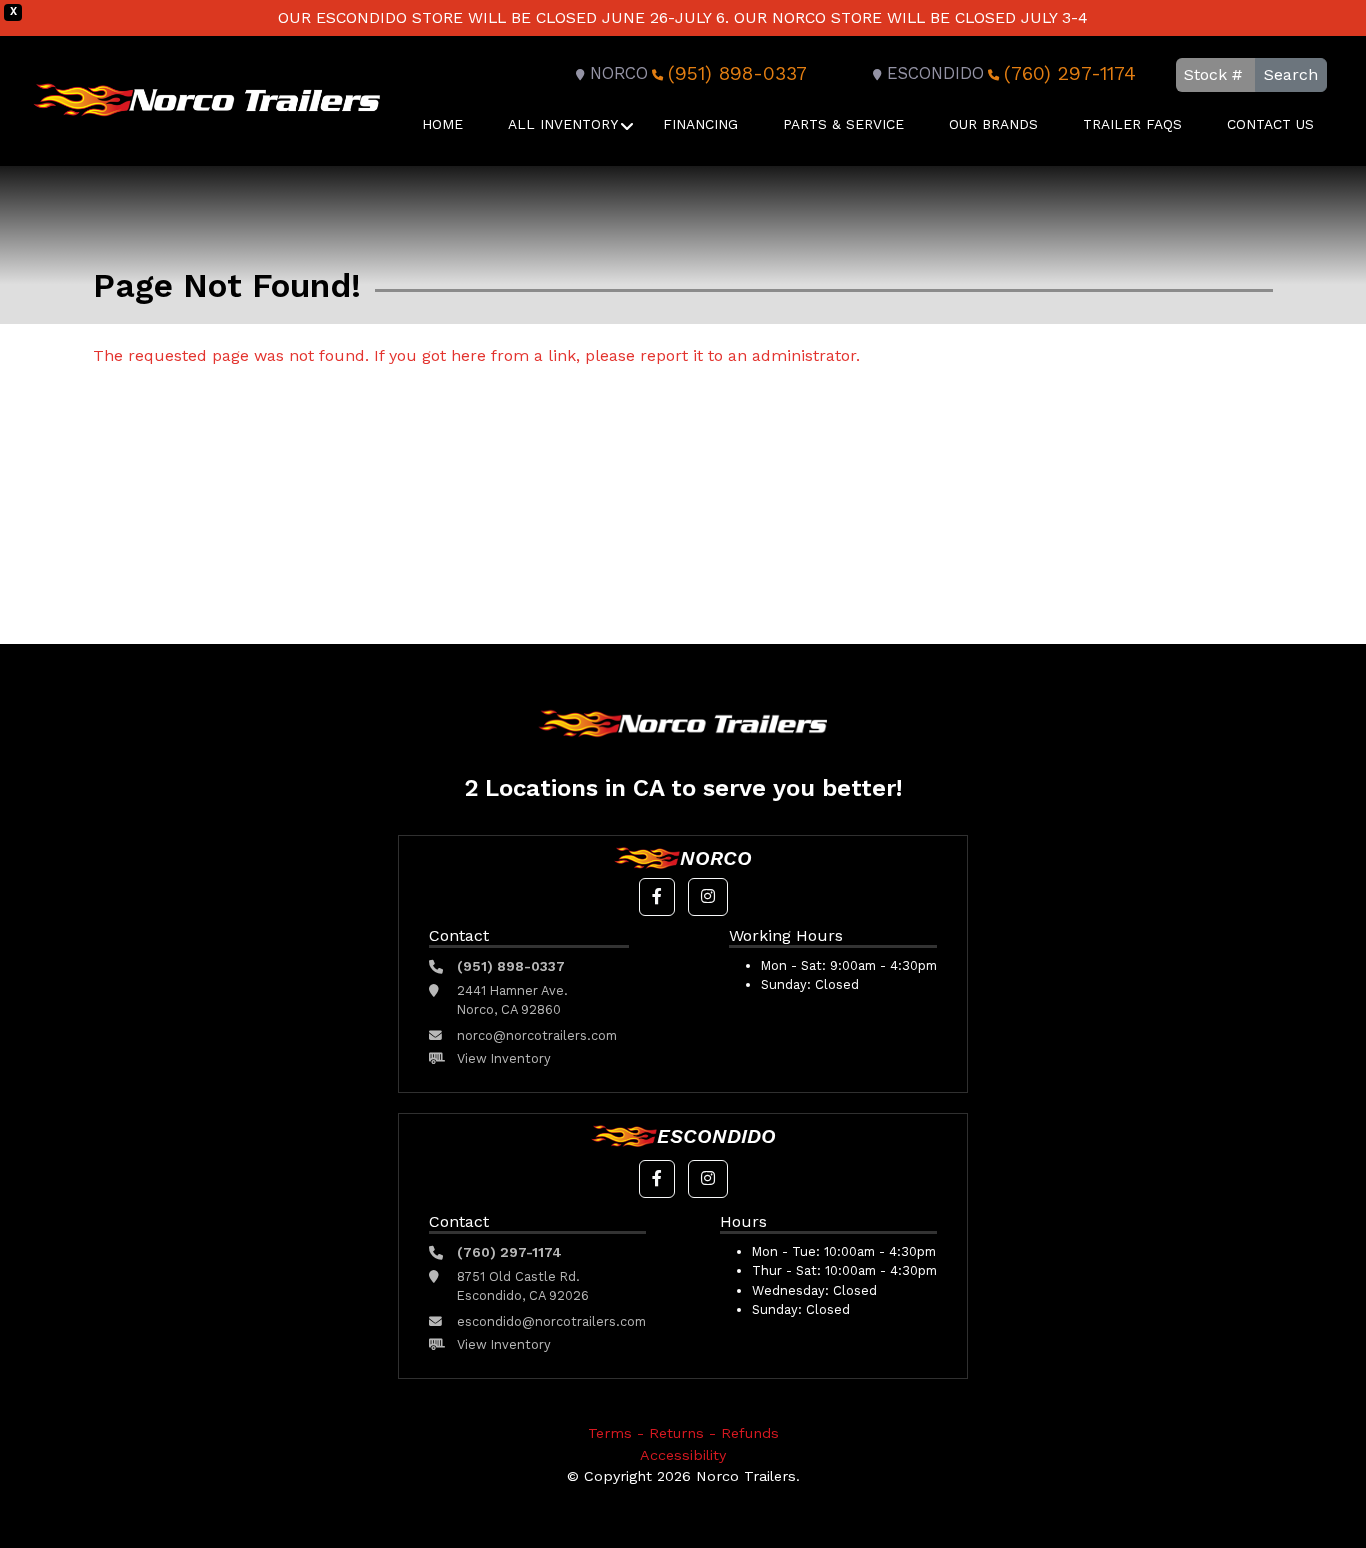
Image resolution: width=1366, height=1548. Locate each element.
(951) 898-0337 (737, 73)
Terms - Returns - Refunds (683, 1433)
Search (1291, 74)
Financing (700, 124)
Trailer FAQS (1132, 124)
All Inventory (563, 124)
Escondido (935, 73)
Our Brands (993, 124)
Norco (619, 73)
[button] (657, 897)
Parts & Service (843, 124)
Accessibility (683, 1455)
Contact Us (1270, 124)
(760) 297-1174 (1070, 73)
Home (442, 124)
